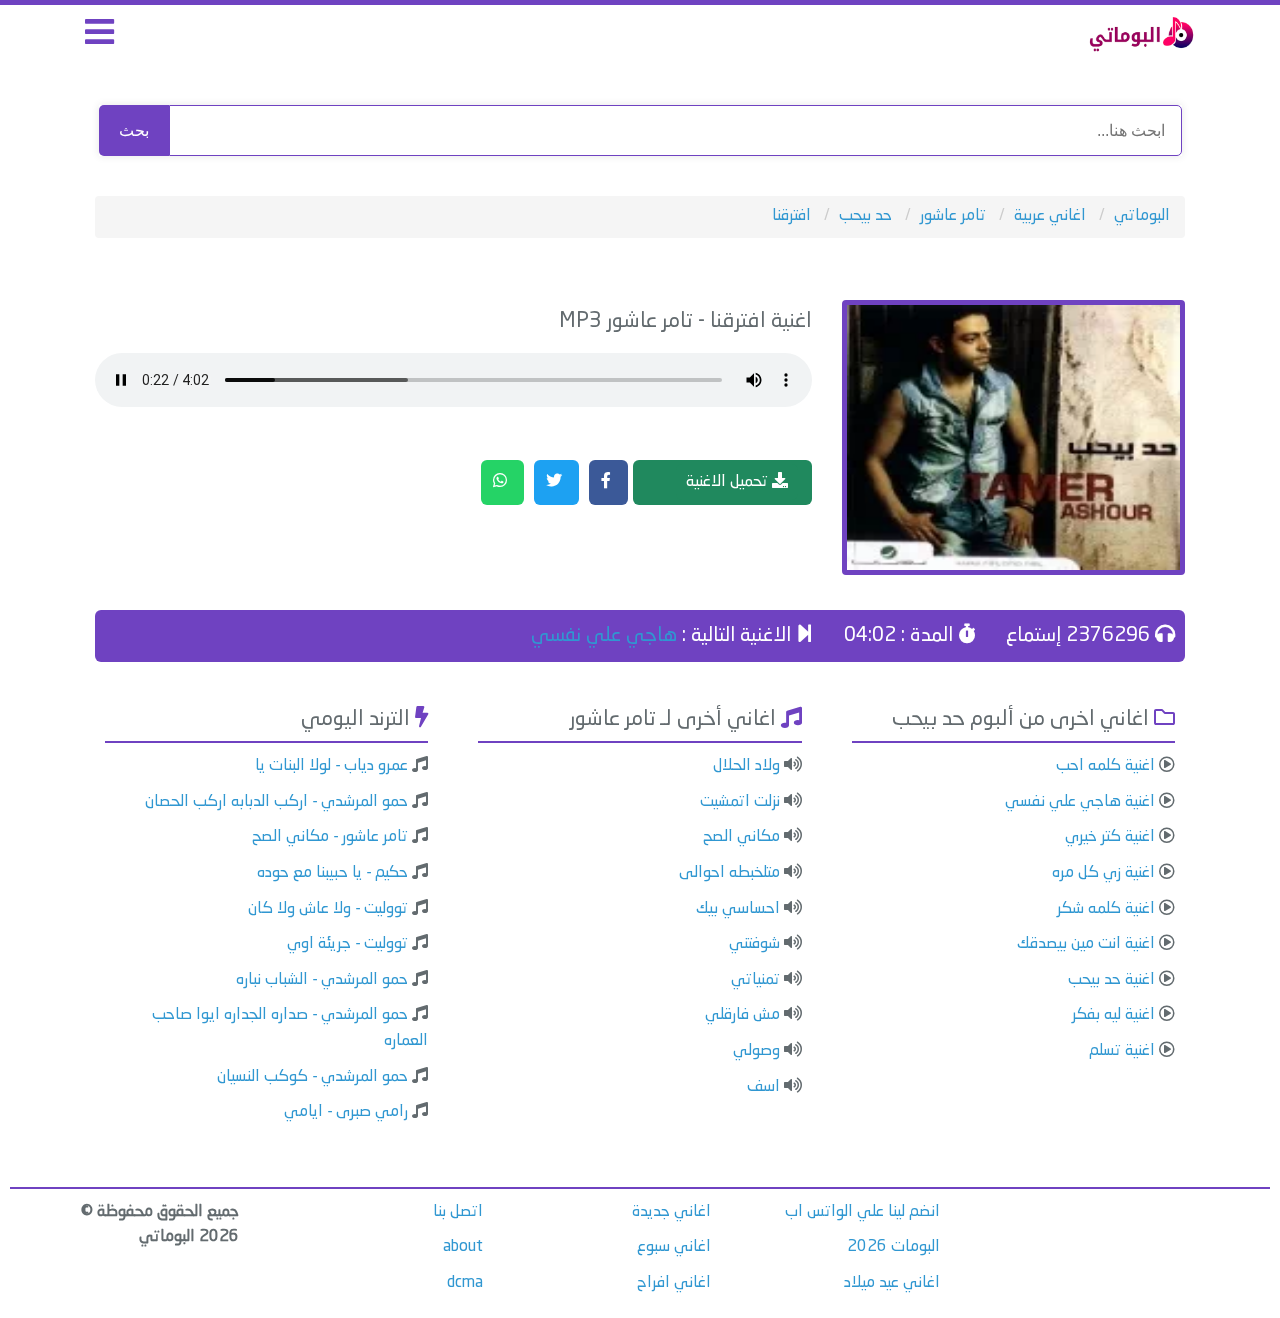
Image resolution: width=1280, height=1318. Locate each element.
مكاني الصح (741, 837)
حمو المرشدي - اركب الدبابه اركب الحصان (276, 802)
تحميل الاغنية (729, 482)
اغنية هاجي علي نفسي (1080, 802)
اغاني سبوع (674, 1247)
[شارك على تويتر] (556, 483)
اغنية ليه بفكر (1113, 1015)
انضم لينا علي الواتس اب (862, 1212)
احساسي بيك (738, 909)
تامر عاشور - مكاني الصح (330, 837)
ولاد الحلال (746, 766)
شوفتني (754, 944)
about (463, 1247)
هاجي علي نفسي (604, 636)
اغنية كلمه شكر (1106, 909)
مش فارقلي (742, 1015)
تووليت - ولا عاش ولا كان (328, 909)
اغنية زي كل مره (1103, 873)
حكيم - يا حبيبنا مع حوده (332, 873)
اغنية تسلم (1122, 1051)
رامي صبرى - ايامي (346, 1112)
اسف (763, 1087)
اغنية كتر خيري (1110, 837)
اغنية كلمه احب (1105, 766)
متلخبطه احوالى (729, 873)
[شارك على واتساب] (502, 483)
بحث (134, 130)
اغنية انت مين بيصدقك (1086, 944)
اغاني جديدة (671, 1212)
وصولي (756, 1051)
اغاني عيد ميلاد (892, 1283)
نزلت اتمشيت (740, 802)
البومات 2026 (893, 1247)
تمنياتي (755, 980)
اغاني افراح (674, 1283)
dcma (465, 1283)
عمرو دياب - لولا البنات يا (331, 766)
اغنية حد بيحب (1111, 980)
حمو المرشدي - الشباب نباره (322, 980)
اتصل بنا (458, 1212)
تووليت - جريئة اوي (347, 944)
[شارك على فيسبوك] (608, 483)
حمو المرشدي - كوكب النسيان (312, 1077)
